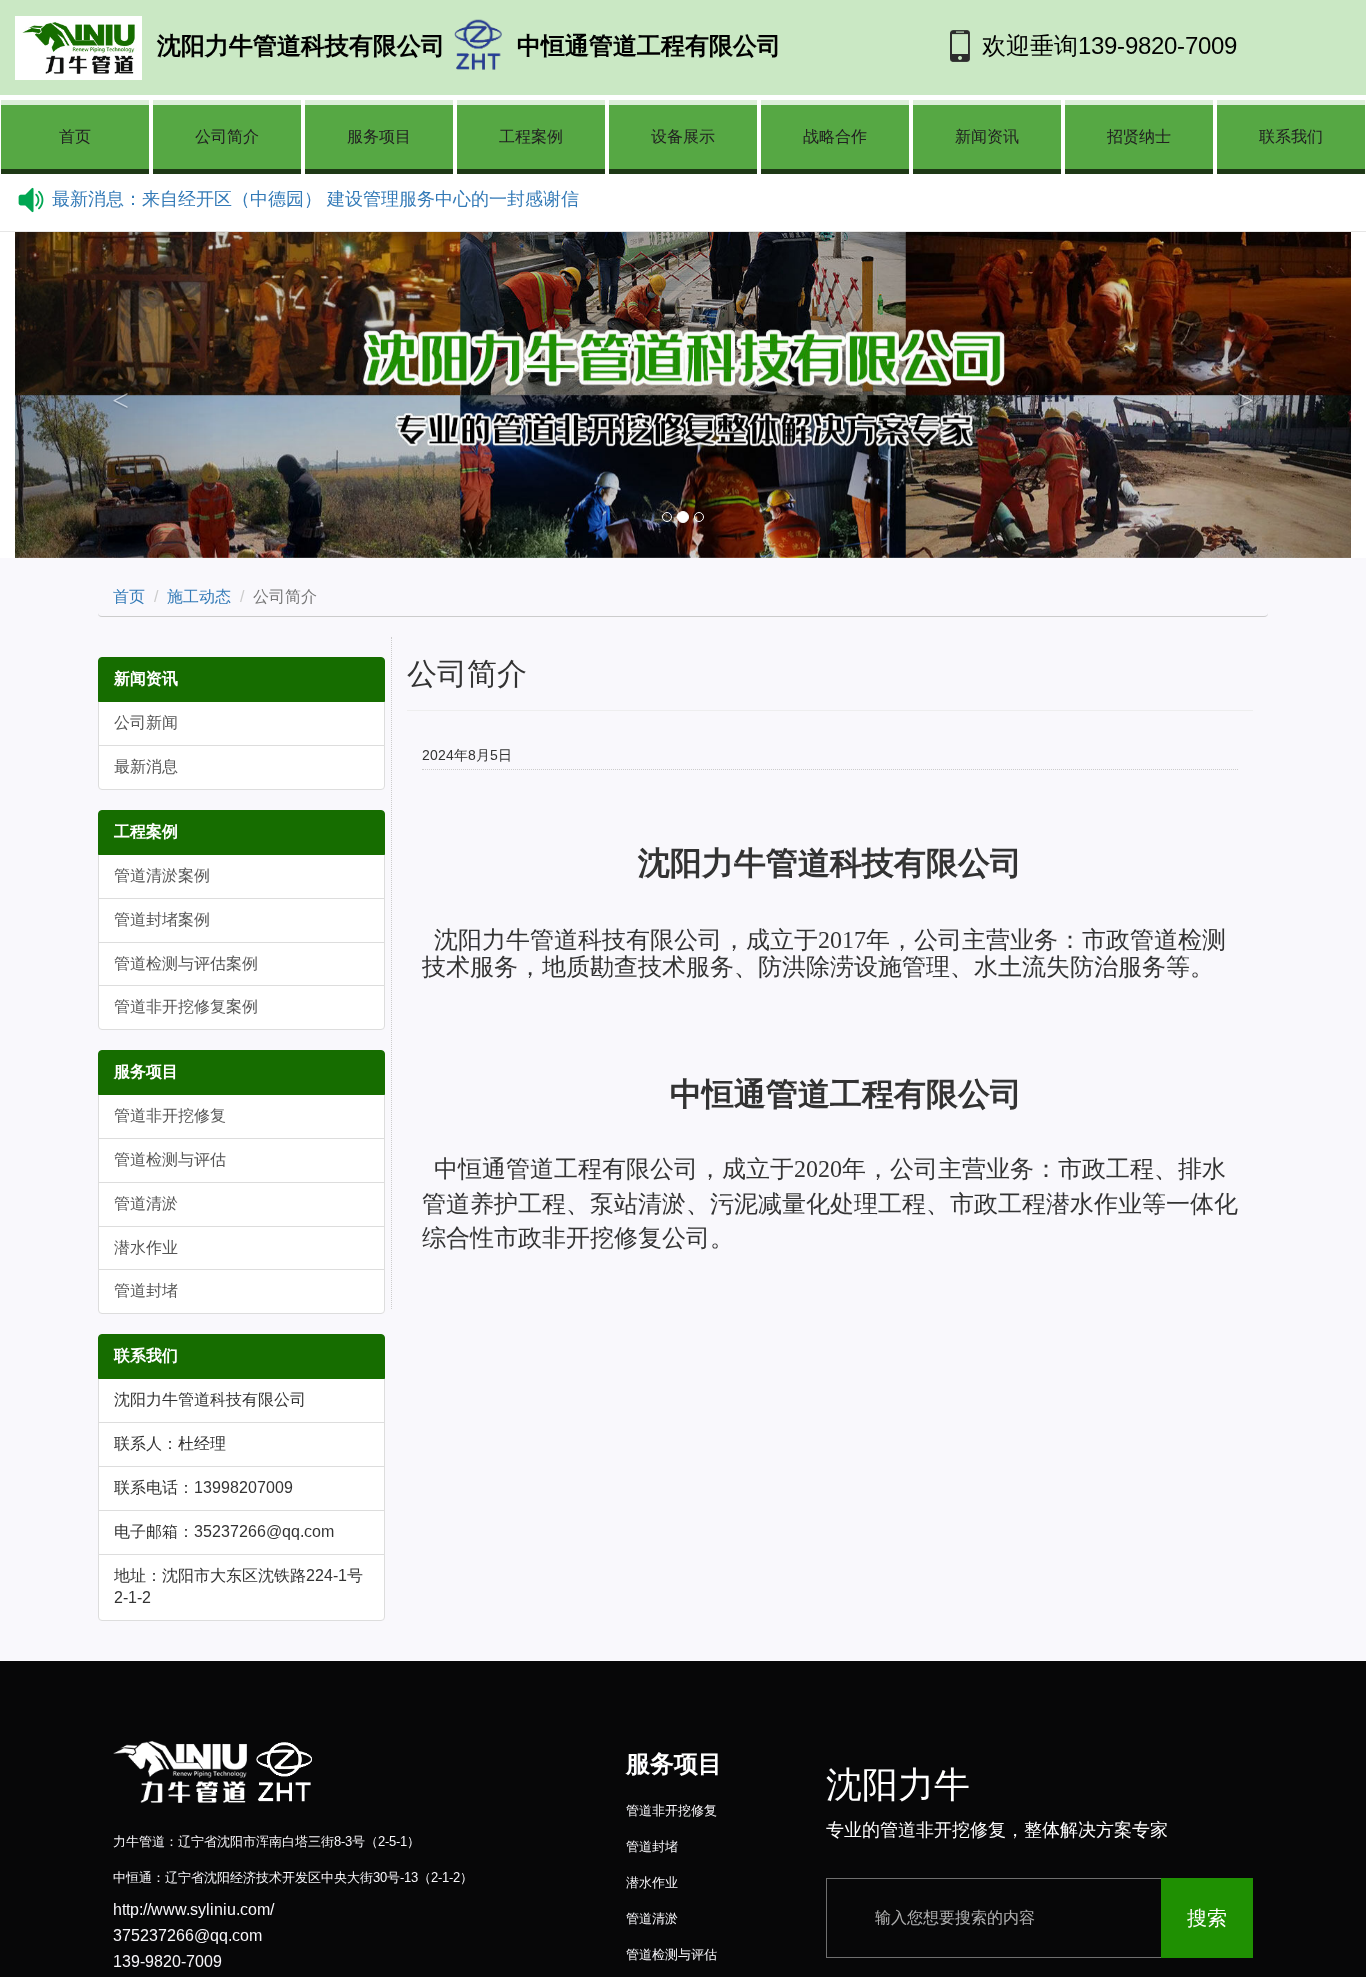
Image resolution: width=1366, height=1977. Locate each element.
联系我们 (1291, 136)
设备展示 (683, 136)
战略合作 (835, 136)
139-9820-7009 (1157, 45)
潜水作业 (146, 1247)
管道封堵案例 (162, 919)
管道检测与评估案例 (186, 963)
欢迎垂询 (1030, 45)
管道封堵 (146, 1290)
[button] (115, 395)
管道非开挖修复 (170, 1115)
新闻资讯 (987, 136)
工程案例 (531, 136)
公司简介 (227, 136)
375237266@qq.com (187, 1935)
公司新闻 (146, 722)
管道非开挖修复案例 (186, 1006)
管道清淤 (146, 1203)
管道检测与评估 (170, 1159)
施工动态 (199, 596)
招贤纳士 (1139, 136)
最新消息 (146, 766)
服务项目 (379, 136)
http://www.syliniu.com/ (193, 1909)
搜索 (1207, 1918)
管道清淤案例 (162, 875)
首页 (75, 136)
